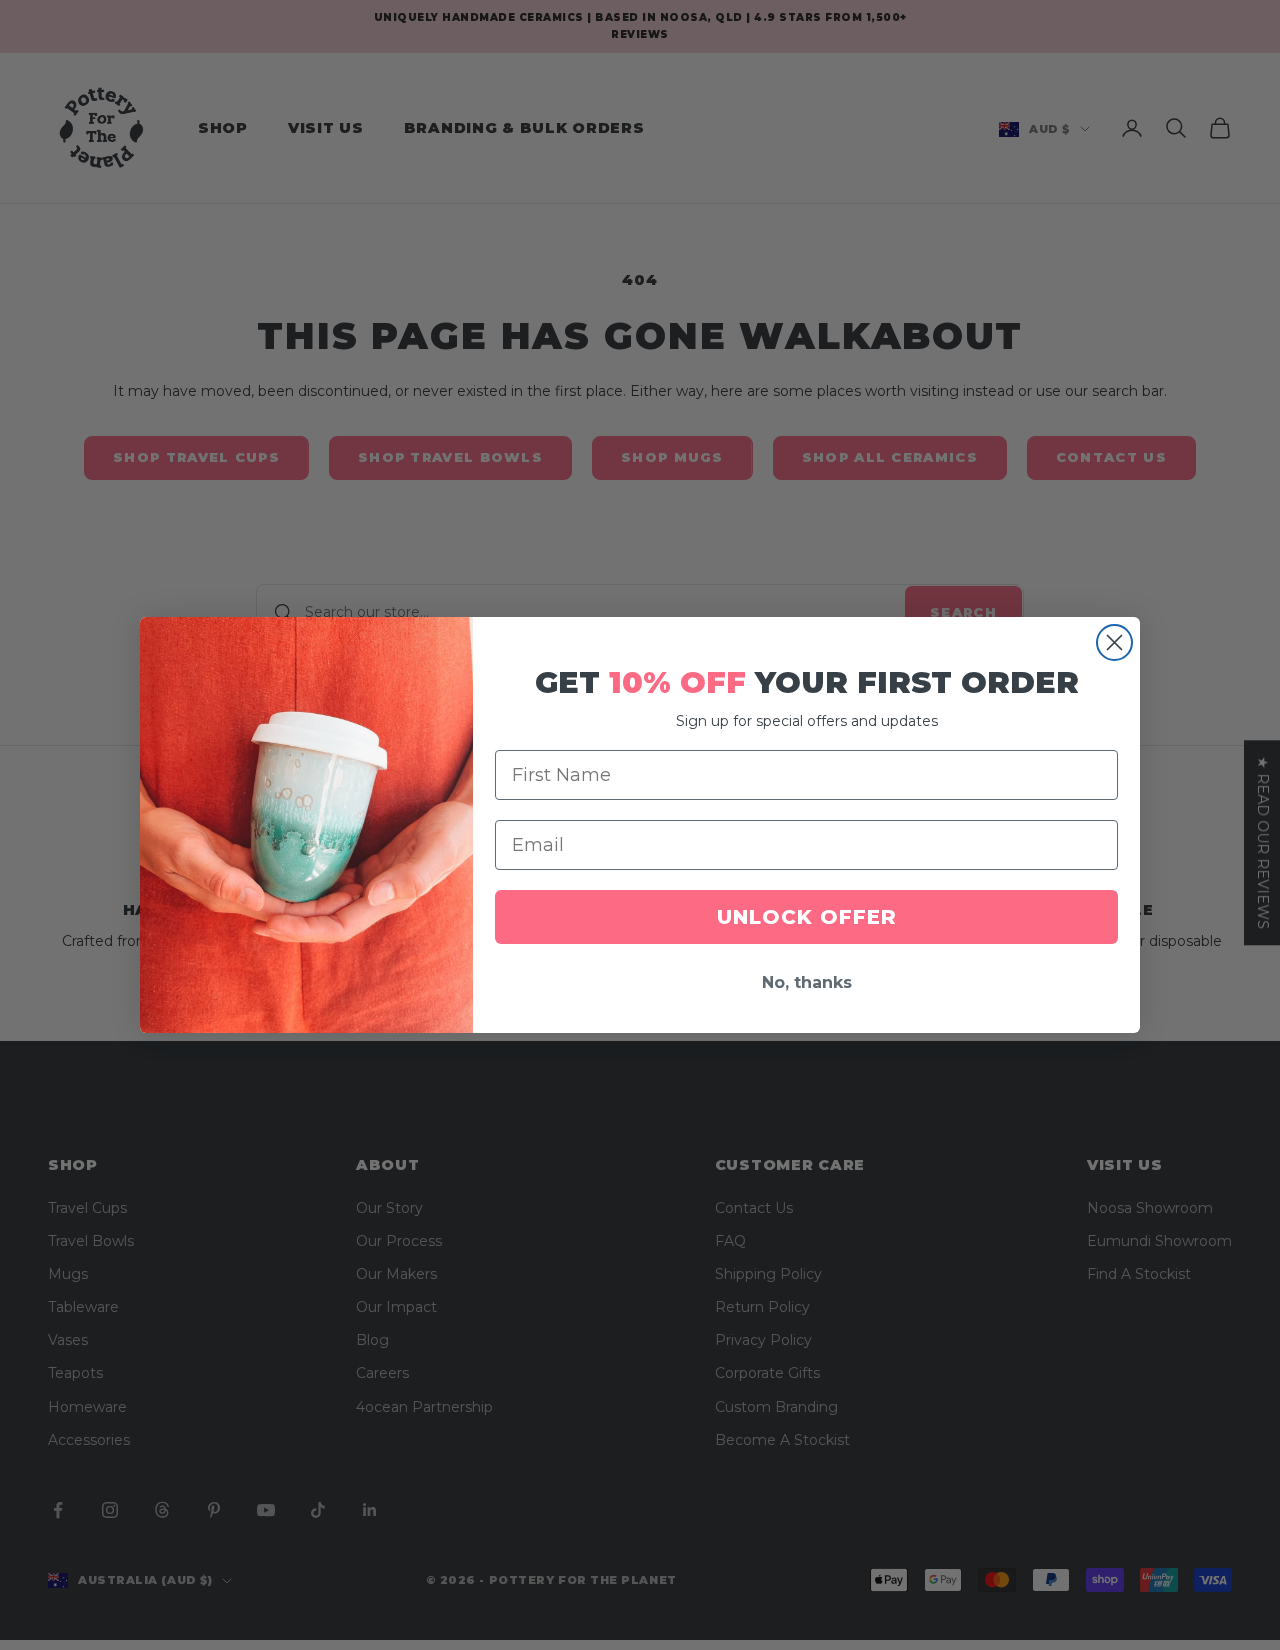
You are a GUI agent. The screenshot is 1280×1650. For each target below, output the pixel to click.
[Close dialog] (1114, 642)
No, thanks (807, 982)
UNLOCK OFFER (807, 917)
